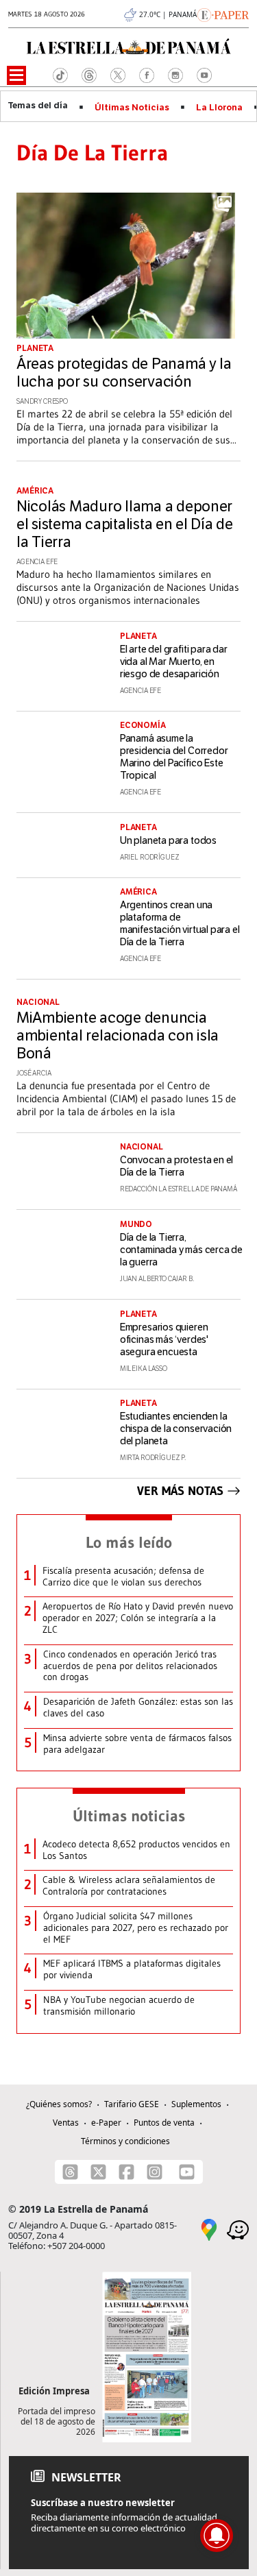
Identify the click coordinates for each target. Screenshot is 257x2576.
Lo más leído (129, 1542)
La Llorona (219, 108)
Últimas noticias (129, 1816)
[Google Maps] (209, 2228)
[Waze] (238, 2228)
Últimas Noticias (132, 108)
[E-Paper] (223, 14)
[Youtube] (187, 2172)
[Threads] (70, 2172)
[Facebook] (126, 2172)
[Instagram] (155, 2172)
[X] (98, 2172)
